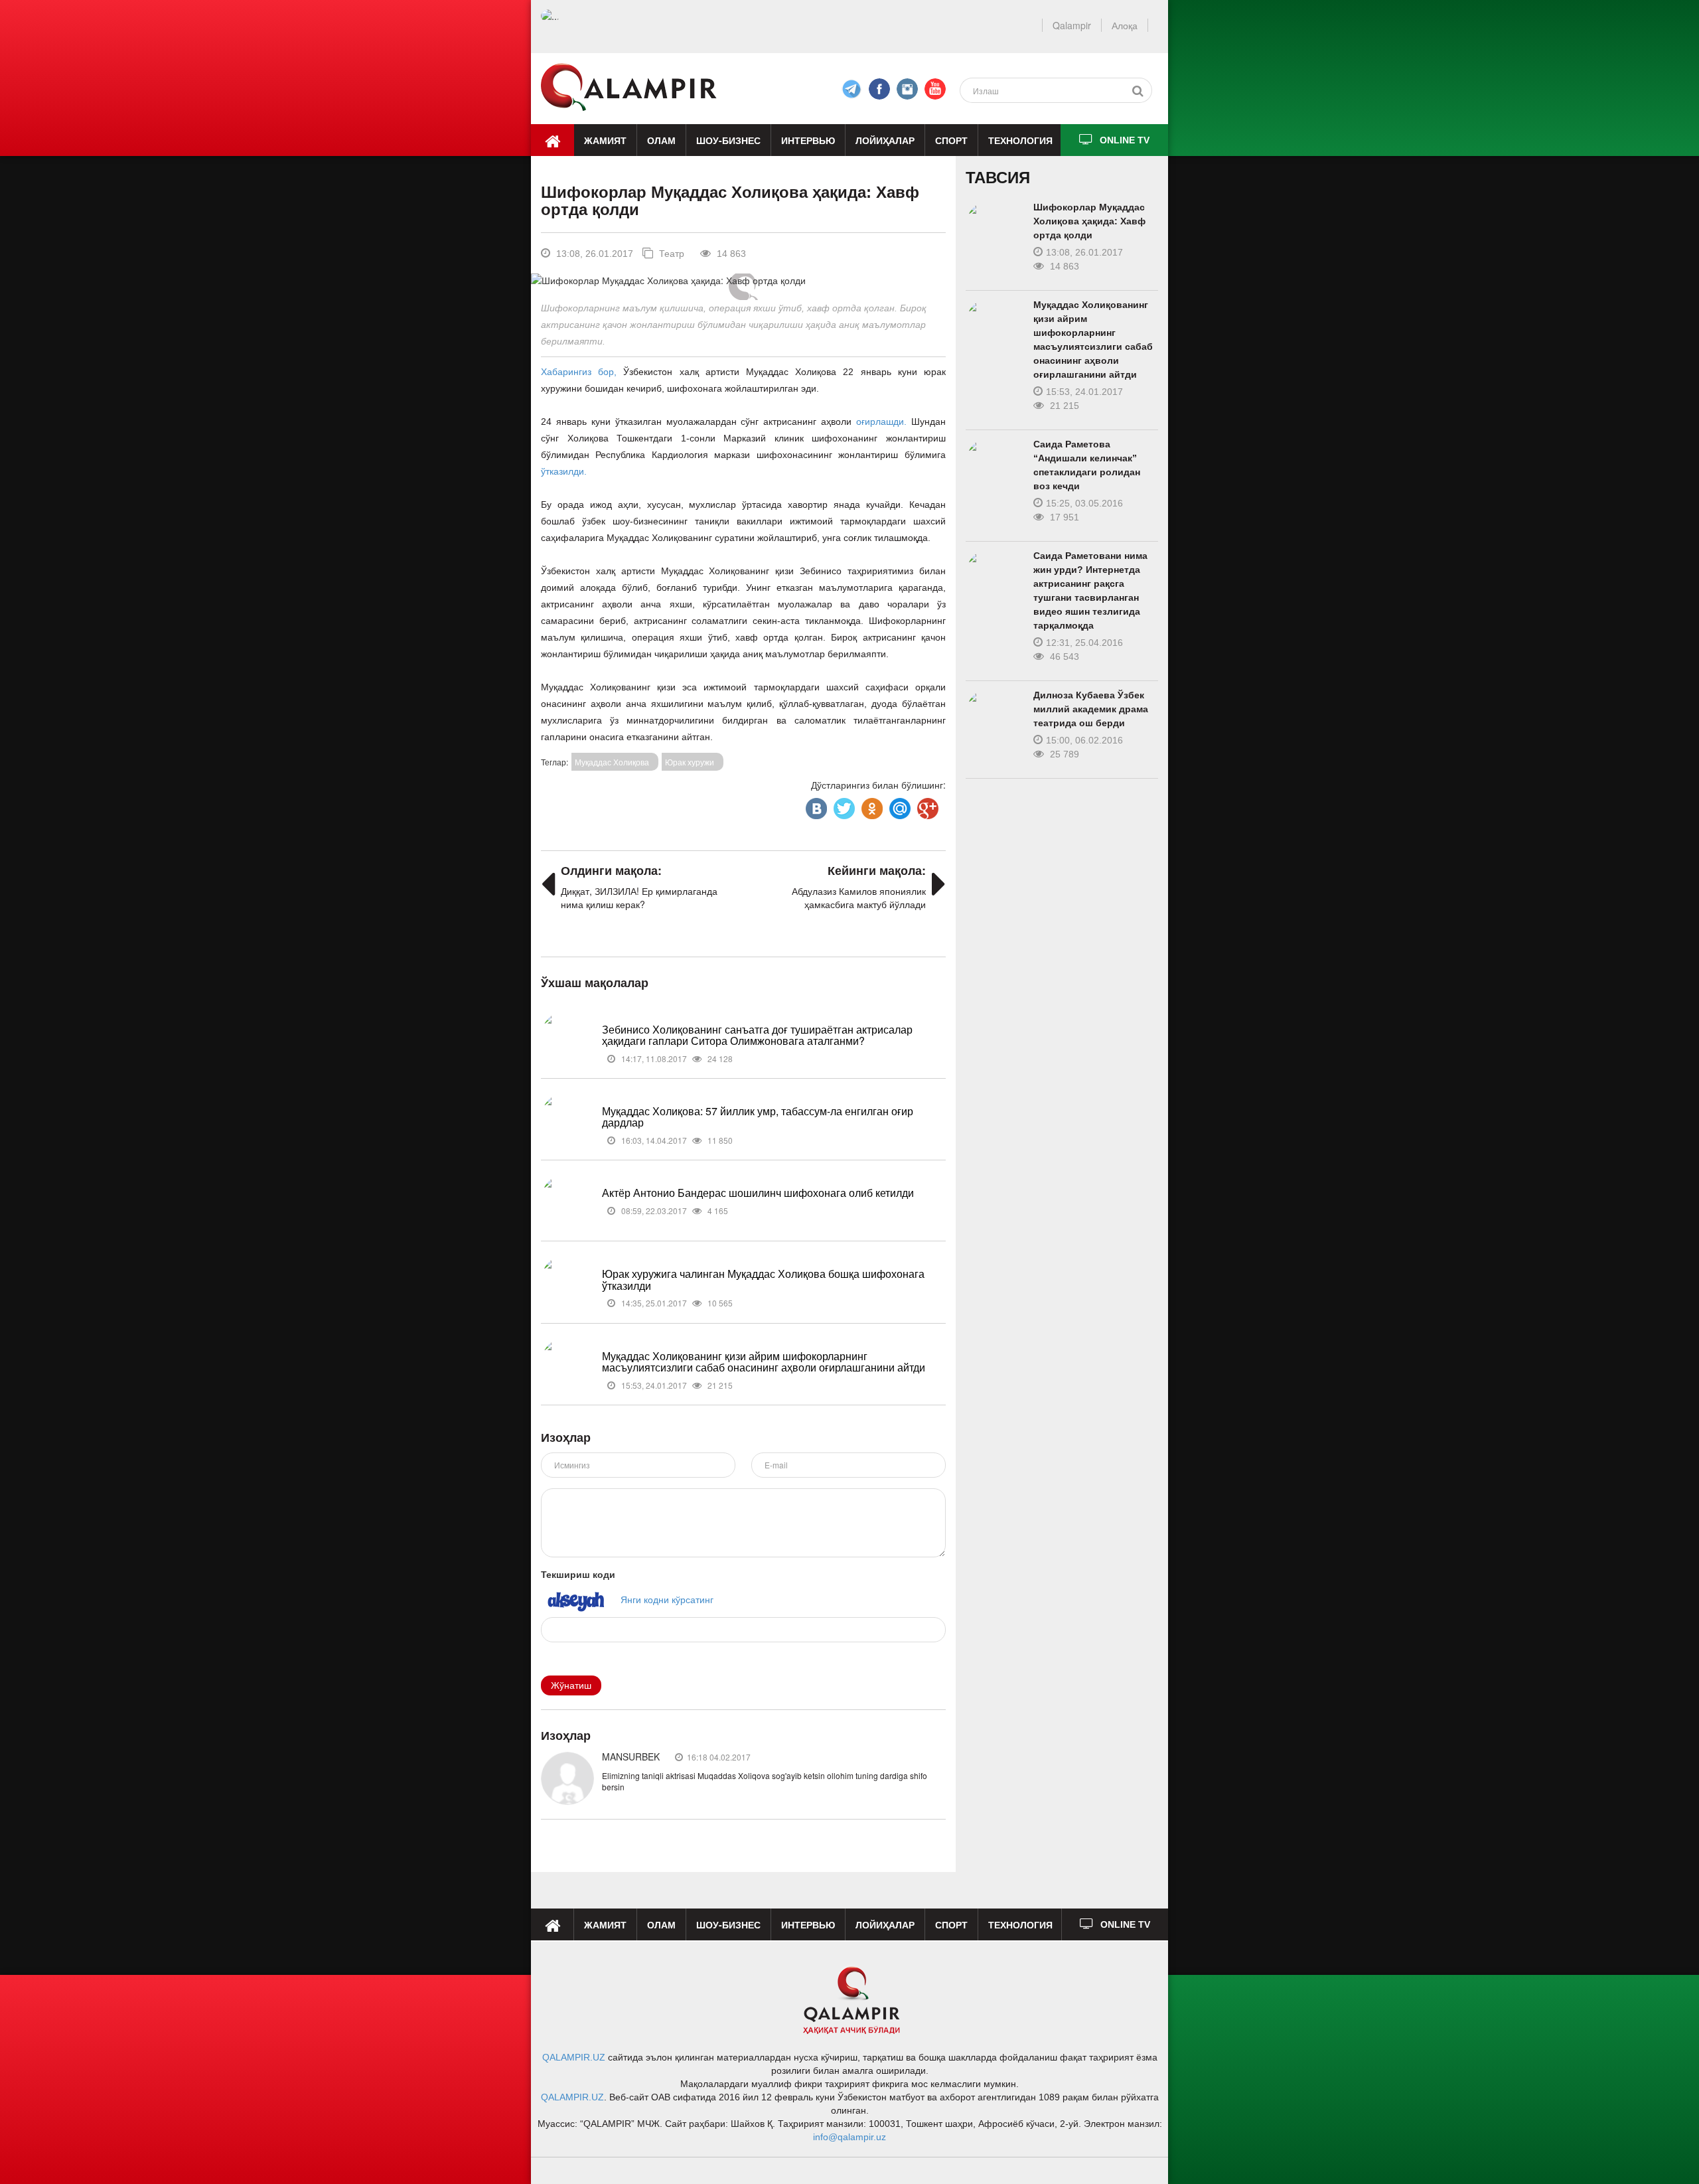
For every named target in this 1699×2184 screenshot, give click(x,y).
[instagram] (907, 89)
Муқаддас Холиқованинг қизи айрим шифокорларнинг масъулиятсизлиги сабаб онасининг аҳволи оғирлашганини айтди (764, 1362)
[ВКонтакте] (815, 805)
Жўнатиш (571, 1685)
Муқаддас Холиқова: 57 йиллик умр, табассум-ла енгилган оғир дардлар (758, 1117)
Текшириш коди (578, 1574)
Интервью (808, 140)
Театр (670, 254)
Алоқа (1125, 25)
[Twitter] (843, 805)
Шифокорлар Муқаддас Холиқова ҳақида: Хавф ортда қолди (1089, 221)
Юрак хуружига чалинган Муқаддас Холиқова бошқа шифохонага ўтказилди (763, 1280)
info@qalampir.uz (849, 2137)
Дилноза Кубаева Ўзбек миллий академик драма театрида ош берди (1091, 709)
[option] (743, 280)
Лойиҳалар (885, 140)
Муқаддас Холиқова (612, 762)
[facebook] (851, 89)
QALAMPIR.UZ (574, 2057)
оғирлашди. (881, 422)
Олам (661, 140)
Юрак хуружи (690, 762)
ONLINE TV (1125, 140)
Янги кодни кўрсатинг (667, 1599)
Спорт (951, 140)
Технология (1020, 140)
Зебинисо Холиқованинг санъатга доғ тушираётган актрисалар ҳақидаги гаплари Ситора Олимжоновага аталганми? (757, 1035)
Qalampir (1072, 25)
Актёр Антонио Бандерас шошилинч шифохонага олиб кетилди (758, 1193)
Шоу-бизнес (728, 140)
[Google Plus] (926, 805)
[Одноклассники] (871, 805)
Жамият (605, 140)
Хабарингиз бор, (579, 372)
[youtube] (935, 89)
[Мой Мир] (899, 805)
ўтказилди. (564, 471)
